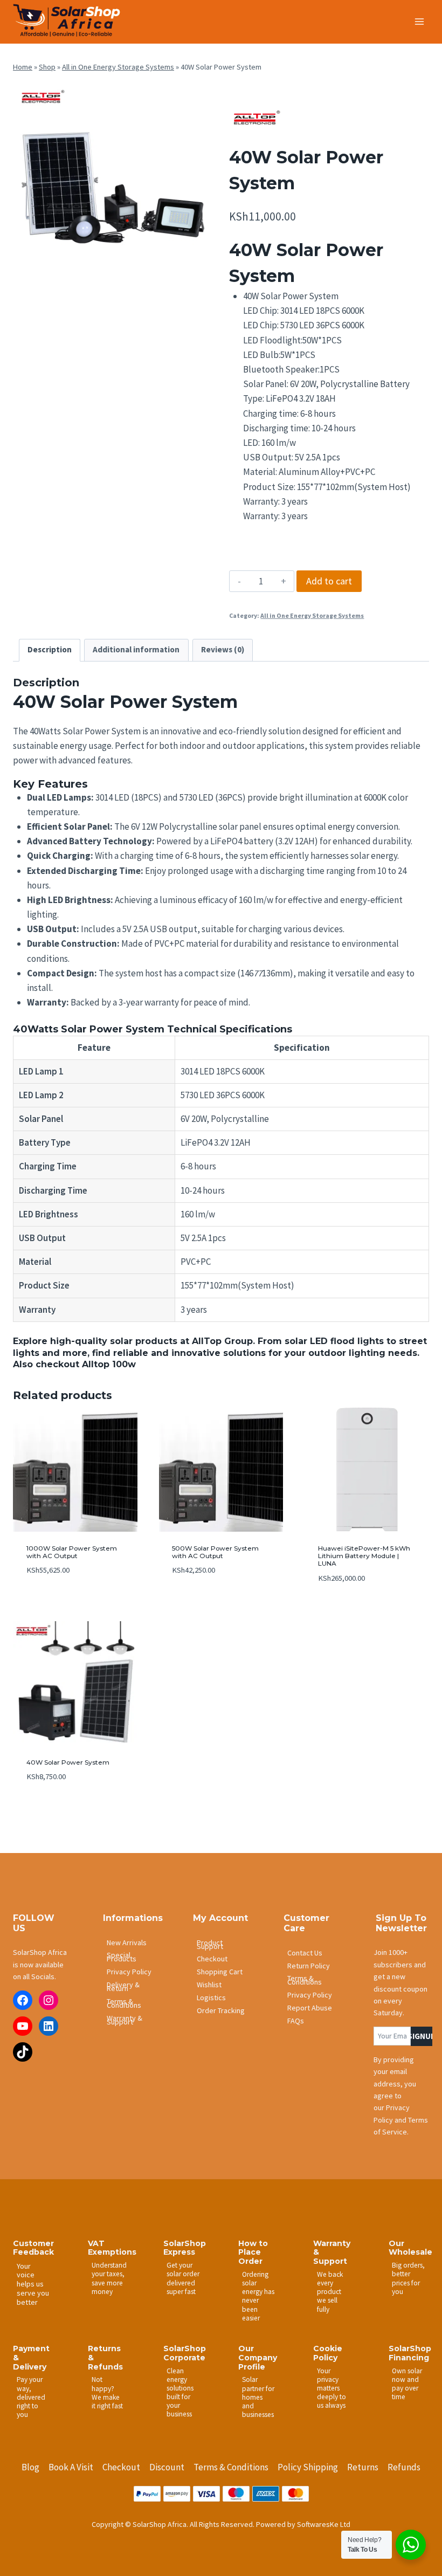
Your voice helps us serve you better (33, 2284)
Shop (47, 67)
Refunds (404, 2467)
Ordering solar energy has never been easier (258, 2296)
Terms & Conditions (124, 2003)
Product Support (210, 1944)
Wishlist (209, 1985)
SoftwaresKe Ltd (324, 2524)
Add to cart (329, 581)
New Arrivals (127, 1943)
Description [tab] (50, 649)
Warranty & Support (125, 2020)
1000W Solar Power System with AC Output (72, 1552)
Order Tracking (221, 2010)
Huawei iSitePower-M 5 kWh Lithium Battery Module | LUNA (364, 1556)
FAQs (296, 2021)
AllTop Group (222, 1341)
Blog (30, 2467)
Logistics (211, 1998)
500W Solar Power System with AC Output (215, 1552)
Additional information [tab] (136, 649)
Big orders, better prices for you (408, 2278)
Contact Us (305, 1953)
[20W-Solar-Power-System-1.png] (113, 181)
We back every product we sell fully (330, 2292)
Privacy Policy (129, 1972)
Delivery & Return (123, 1986)
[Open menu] (419, 21)
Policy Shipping (308, 2467)
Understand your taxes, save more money (109, 2278)
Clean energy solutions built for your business (180, 2393)
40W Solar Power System (68, 1762)
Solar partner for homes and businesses (258, 2397)
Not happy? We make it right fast (107, 2392)
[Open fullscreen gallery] (202, 270)
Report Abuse (310, 2008)
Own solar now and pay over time (407, 2384)
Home (23, 67)
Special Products (122, 1957)
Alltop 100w (109, 1364)
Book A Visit (71, 2467)
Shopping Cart (220, 1972)
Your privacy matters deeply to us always (331, 2388)
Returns (363, 2467)
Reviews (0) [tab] (223, 649)
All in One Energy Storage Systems (118, 67)
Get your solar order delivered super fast (183, 2278)
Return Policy (309, 1966)
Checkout (212, 1959)
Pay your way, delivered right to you (31, 2397)
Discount (167, 2467)
